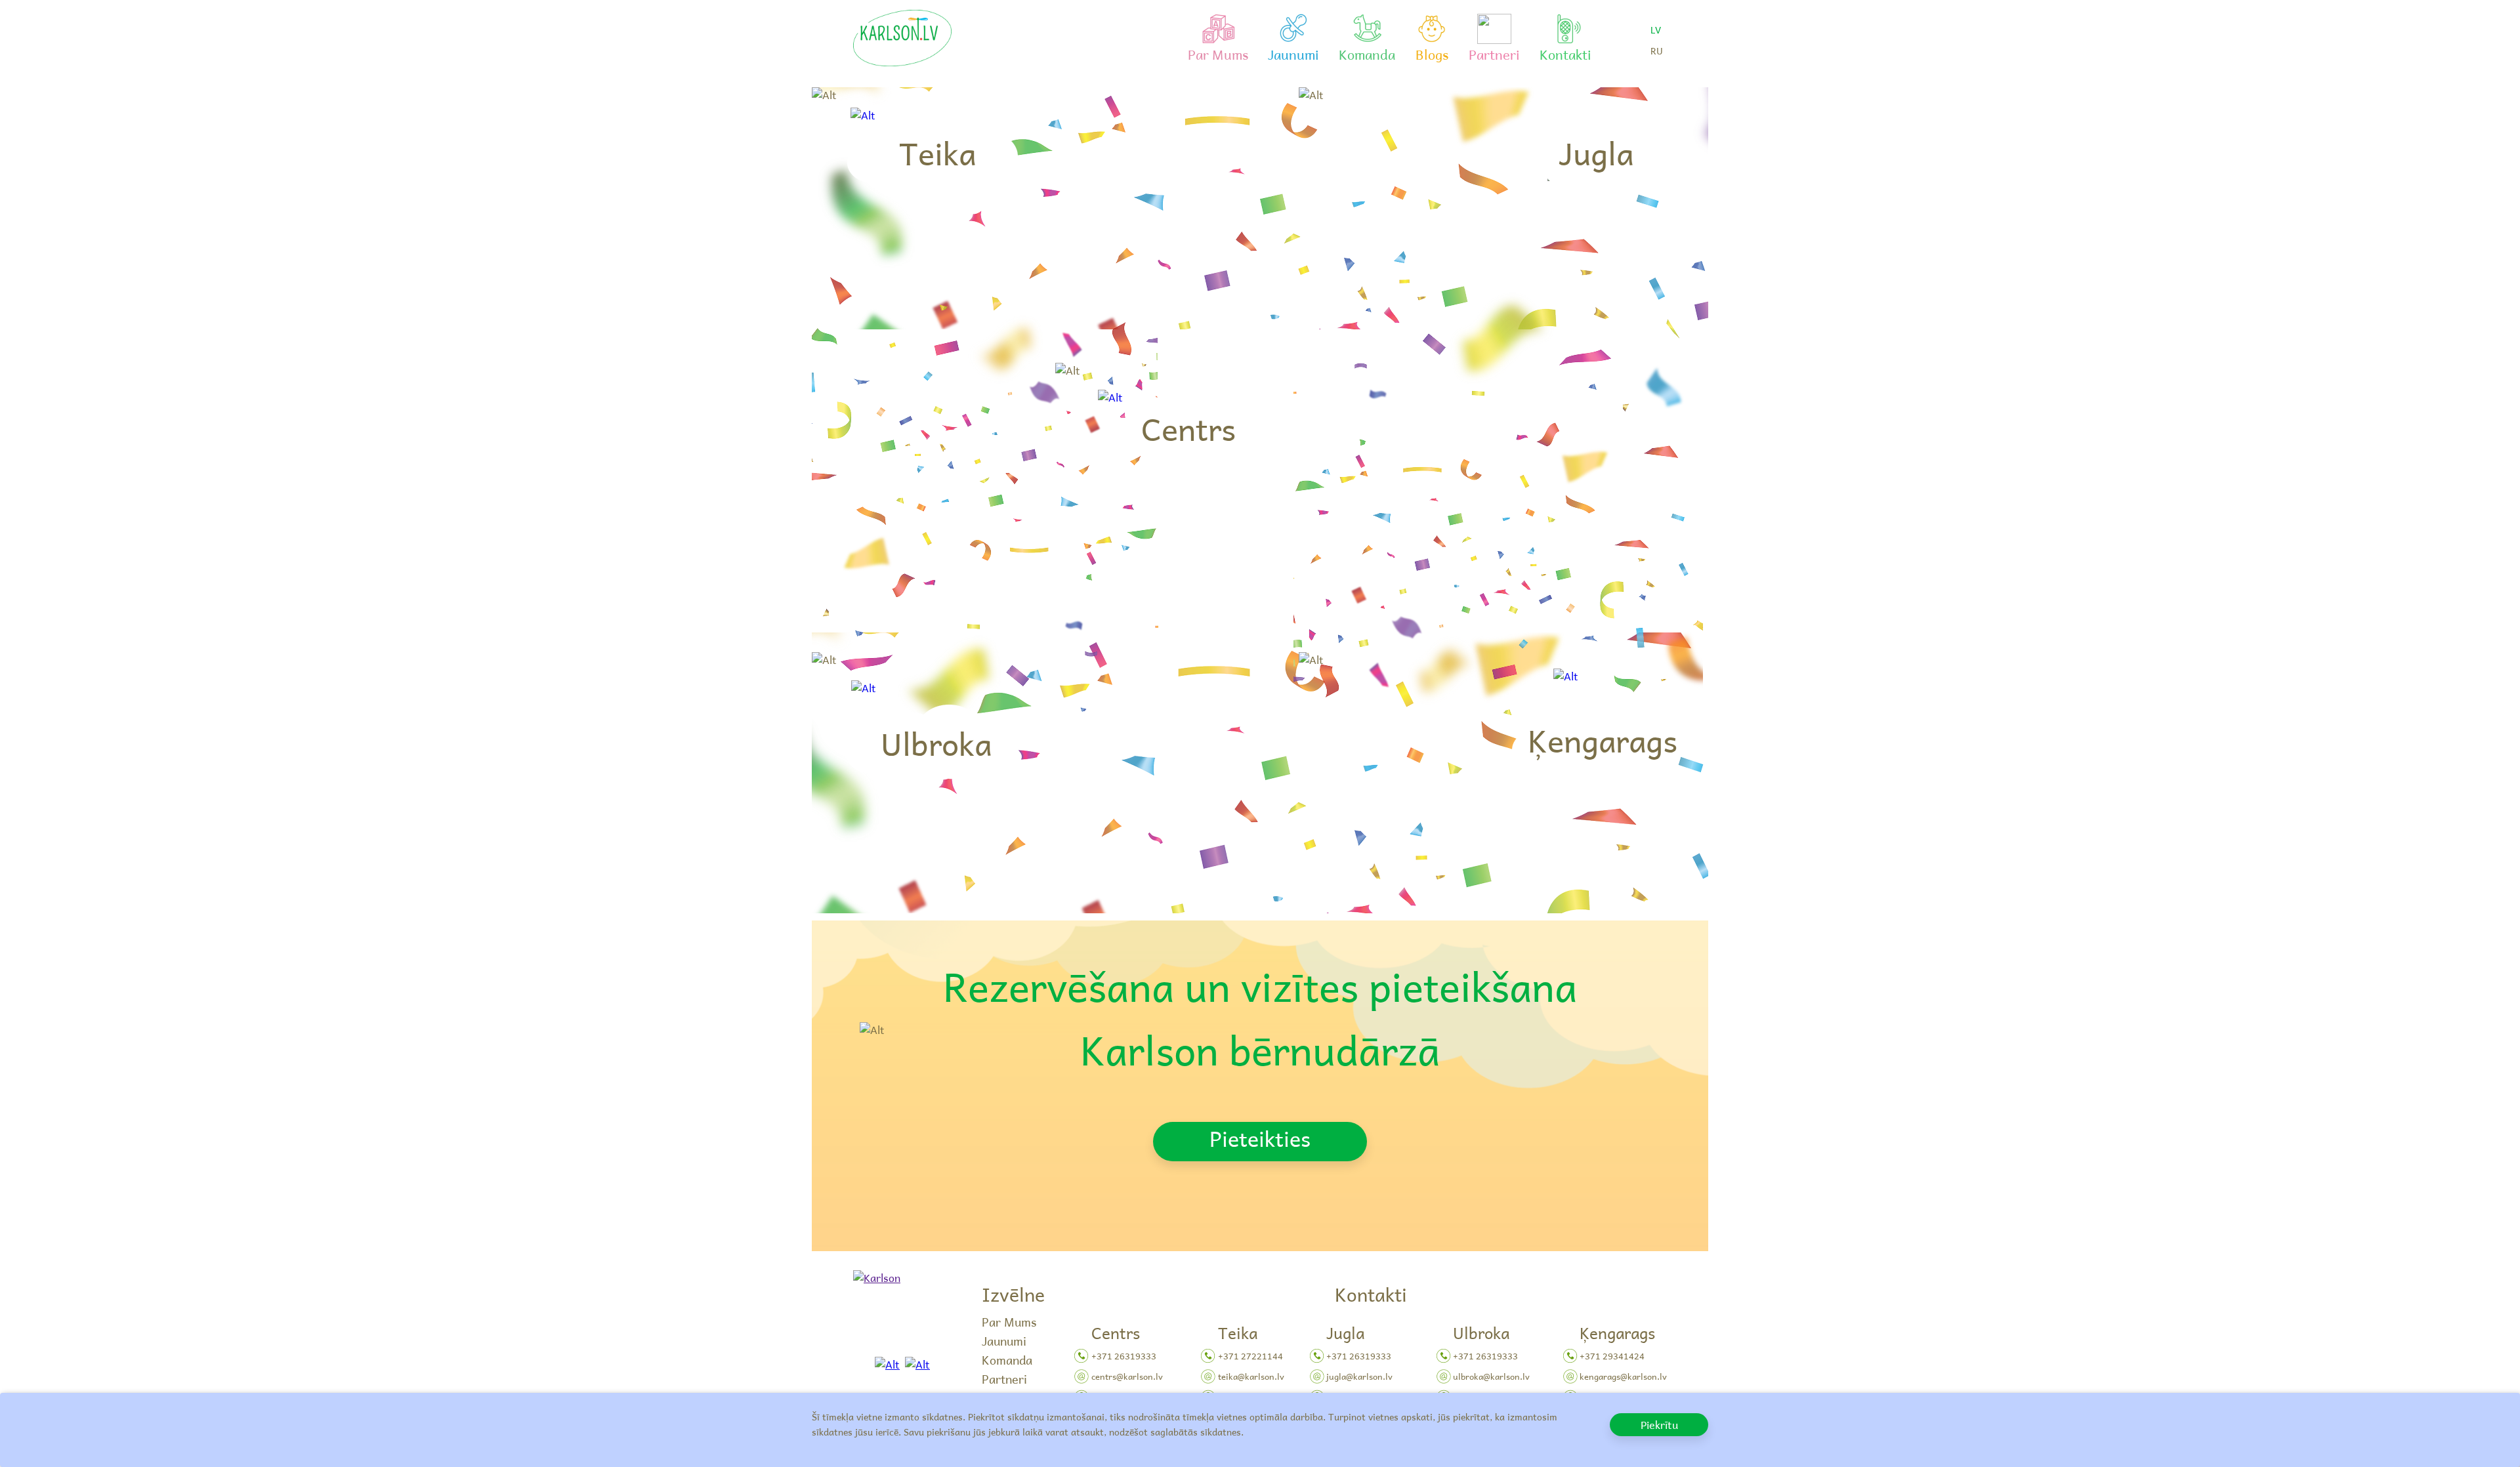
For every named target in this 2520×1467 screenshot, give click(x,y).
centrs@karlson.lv (1127, 1376)
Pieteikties (1260, 1139)
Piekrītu (1659, 1424)
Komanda (1007, 1360)
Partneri (1004, 1379)
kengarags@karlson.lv (1623, 1376)
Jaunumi (1004, 1341)
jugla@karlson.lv (1359, 1376)
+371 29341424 (1612, 1356)
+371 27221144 (1250, 1356)
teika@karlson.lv (1251, 1376)
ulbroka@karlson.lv (1491, 1376)
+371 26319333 (1124, 1356)
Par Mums (1009, 1322)
